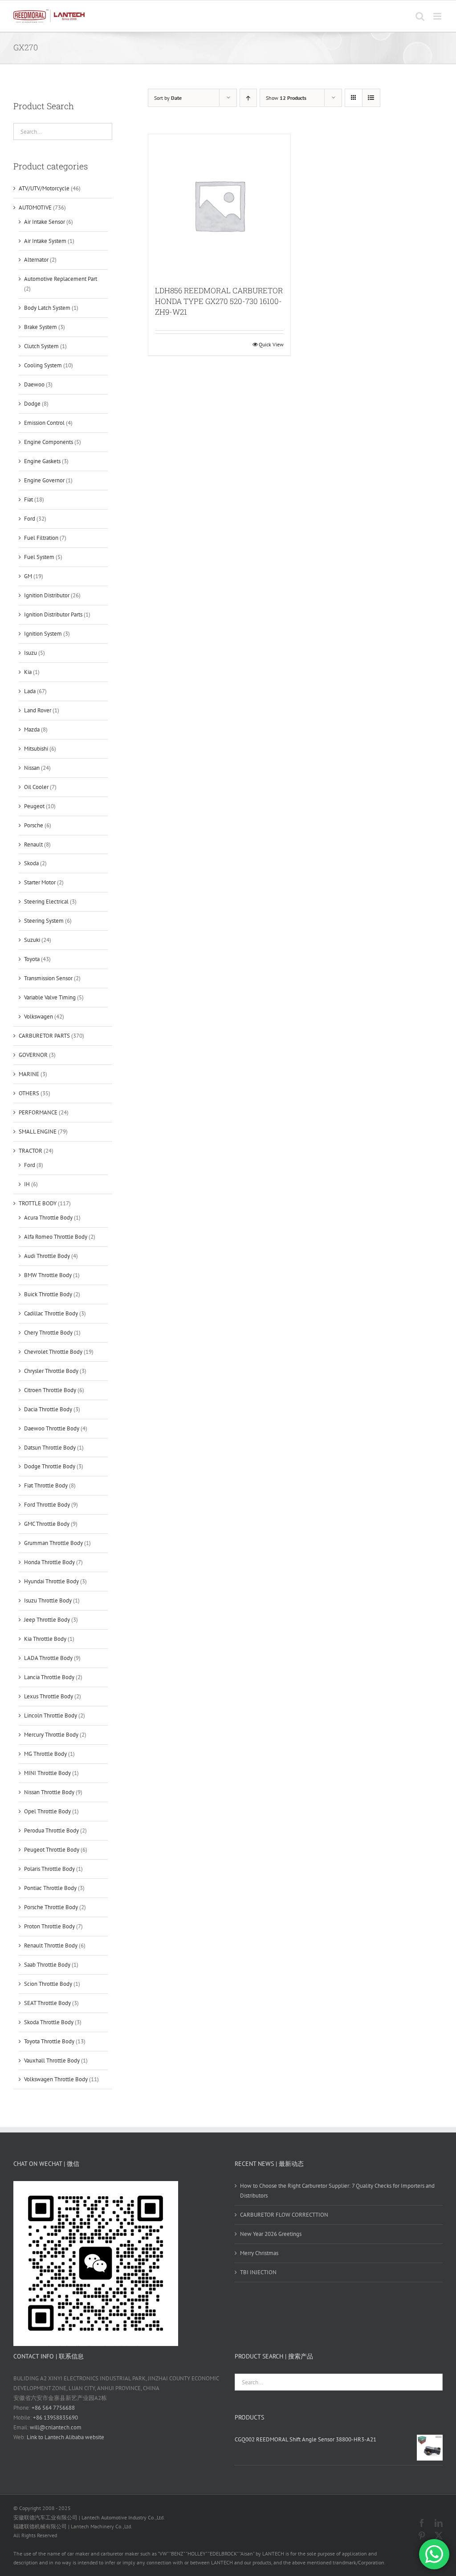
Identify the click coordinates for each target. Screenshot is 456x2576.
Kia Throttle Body (45, 1639)
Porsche (34, 825)
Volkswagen (39, 1017)
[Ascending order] (248, 98)
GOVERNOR (33, 1055)
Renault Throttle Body (51, 1945)
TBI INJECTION (258, 2272)
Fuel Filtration (41, 538)
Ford (30, 519)
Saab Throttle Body (47, 1965)
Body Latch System (47, 308)
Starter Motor (40, 882)
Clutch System (41, 346)
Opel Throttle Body (47, 1811)
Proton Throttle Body (49, 1926)
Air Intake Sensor (45, 222)
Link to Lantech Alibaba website (65, 2437)
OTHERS (29, 1093)
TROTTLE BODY (38, 1203)
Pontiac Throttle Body (50, 1888)
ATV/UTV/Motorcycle (44, 188)
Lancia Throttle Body (49, 1677)
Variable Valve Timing (50, 997)
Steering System (44, 921)
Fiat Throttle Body (46, 1485)
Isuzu (31, 653)
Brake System (41, 327)
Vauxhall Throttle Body (52, 2060)
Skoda (31, 863)
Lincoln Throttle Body (51, 1715)
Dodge (32, 404)
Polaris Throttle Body (49, 1869)
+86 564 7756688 (53, 2408)
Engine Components (49, 442)
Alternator (36, 260)
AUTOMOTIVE (35, 207)
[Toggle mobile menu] (438, 16)
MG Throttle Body (45, 1754)
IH (27, 1184)
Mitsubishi (36, 749)
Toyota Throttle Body (49, 2041)
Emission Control (44, 423)
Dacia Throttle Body (48, 1409)
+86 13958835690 (55, 2418)
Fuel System (39, 557)
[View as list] (371, 98)
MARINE (29, 1074)
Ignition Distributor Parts (53, 614)
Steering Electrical (46, 902)
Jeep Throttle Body (47, 1620)
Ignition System (43, 634)
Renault (33, 844)
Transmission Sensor (48, 978)
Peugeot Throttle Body (52, 1850)
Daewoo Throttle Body (52, 1428)
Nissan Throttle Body (49, 1792)
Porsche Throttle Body (51, 1907)
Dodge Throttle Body (50, 1466)
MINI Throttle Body (47, 1773)
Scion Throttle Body (48, 1984)
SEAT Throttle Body (47, 2003)
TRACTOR (31, 1151)
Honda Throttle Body (49, 1562)
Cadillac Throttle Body (51, 1313)
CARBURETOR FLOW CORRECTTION (284, 2215)
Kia (28, 672)
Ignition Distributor (47, 595)
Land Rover (38, 710)
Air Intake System (45, 241)
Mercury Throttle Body (51, 1735)
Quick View (271, 344)
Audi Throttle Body (47, 1256)
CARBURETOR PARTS (44, 1036)
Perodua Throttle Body (51, 1830)
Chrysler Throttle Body (51, 1371)
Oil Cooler (36, 787)
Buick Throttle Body (48, 1294)
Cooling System (43, 365)
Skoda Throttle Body (49, 2022)
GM (28, 576)
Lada (30, 691)
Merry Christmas (259, 2253)
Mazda (32, 729)
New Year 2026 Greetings (271, 2234)
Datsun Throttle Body (50, 1448)
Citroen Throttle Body (50, 1390)
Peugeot (34, 806)
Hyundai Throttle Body (51, 1581)
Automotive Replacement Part (61, 279)
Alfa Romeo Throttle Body (56, 1237)
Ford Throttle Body (47, 1505)
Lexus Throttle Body (49, 1696)
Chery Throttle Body (48, 1333)
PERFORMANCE (38, 1112)
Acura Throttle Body (48, 1218)
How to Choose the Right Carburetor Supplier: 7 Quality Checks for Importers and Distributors (337, 2191)
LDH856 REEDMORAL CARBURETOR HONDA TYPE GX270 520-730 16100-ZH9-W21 (219, 301)
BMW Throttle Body (48, 1275)
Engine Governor (44, 480)
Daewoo (34, 384)
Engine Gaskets (42, 461)
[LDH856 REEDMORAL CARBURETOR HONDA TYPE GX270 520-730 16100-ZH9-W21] (219, 205)
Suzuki (32, 940)
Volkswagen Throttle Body (56, 2079)
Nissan (32, 768)
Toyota (32, 959)
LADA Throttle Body (48, 1658)
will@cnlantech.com (56, 2427)
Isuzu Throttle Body (48, 1600)
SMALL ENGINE (38, 1132)
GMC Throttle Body (47, 1524)
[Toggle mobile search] (420, 16)
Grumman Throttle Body (53, 1543)
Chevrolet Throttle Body (53, 1352)
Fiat (28, 499)
